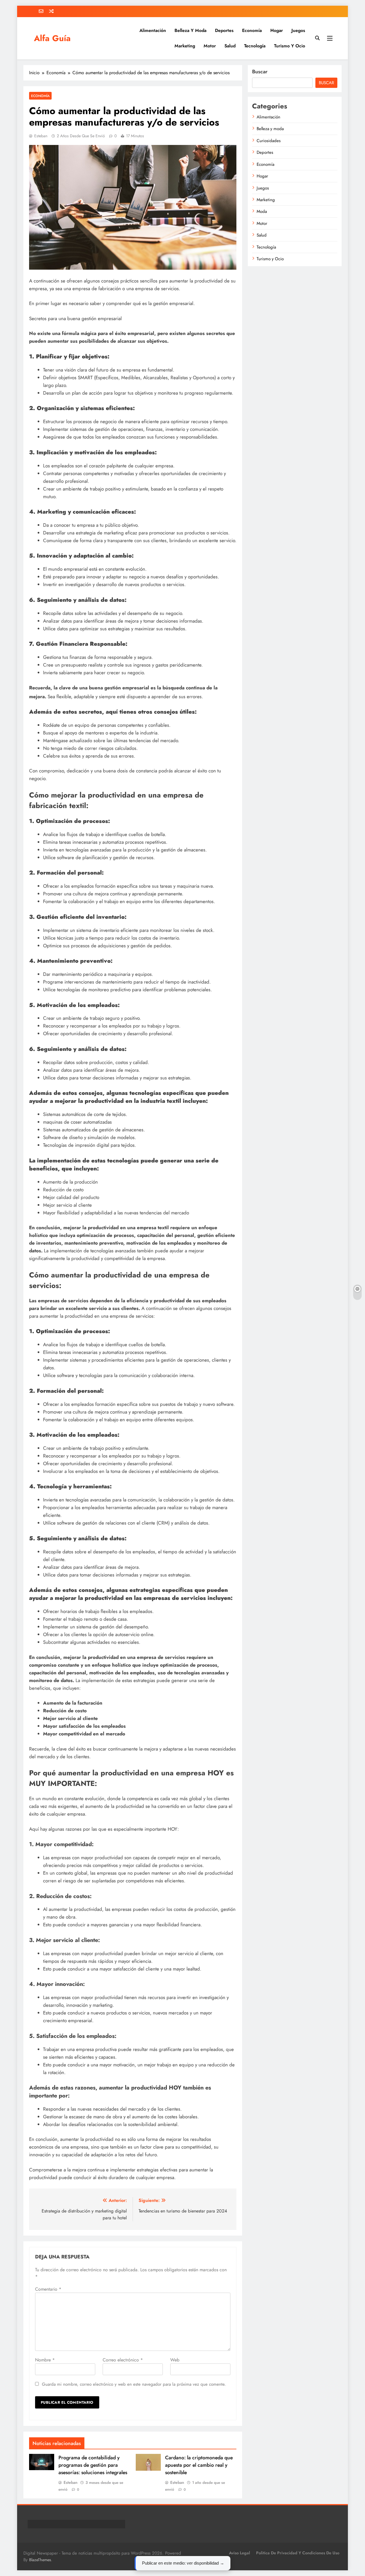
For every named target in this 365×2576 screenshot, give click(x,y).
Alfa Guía (52, 38)
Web (175, 2360)
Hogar (277, 30)
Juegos (298, 30)
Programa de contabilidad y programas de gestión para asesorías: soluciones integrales (93, 2465)
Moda (262, 211)
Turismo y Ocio (290, 46)
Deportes (224, 30)
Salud (230, 46)
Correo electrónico (123, 2360)
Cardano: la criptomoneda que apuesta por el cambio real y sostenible (199, 2465)
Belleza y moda (190, 30)
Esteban (41, 136)
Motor (210, 46)
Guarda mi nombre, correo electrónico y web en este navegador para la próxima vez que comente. (134, 2384)
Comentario (48, 2289)
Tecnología (255, 46)
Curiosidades (269, 141)
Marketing (185, 46)
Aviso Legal (240, 2553)
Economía (252, 30)
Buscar (260, 72)
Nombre (45, 2360)
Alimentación (153, 30)
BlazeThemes (40, 2560)
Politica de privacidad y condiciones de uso (298, 2553)
